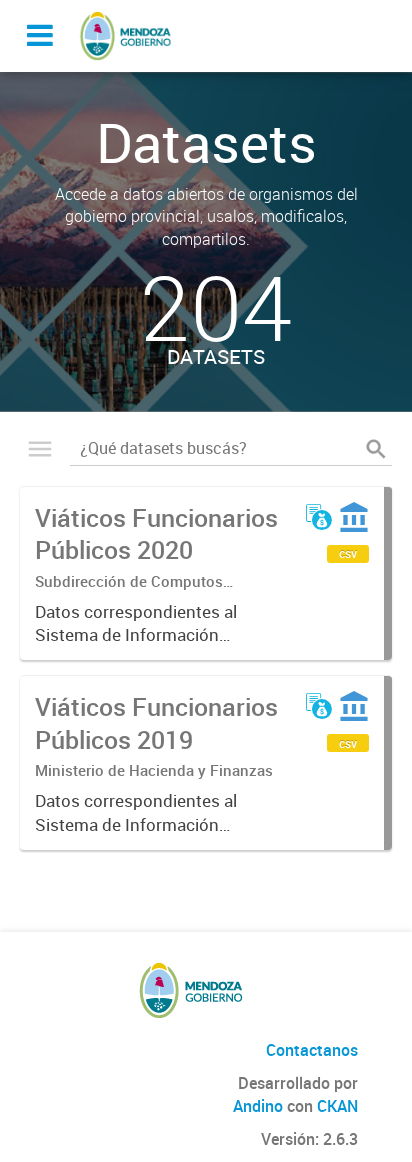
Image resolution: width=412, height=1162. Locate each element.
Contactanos (312, 1050)
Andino (258, 1106)
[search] (376, 449)
